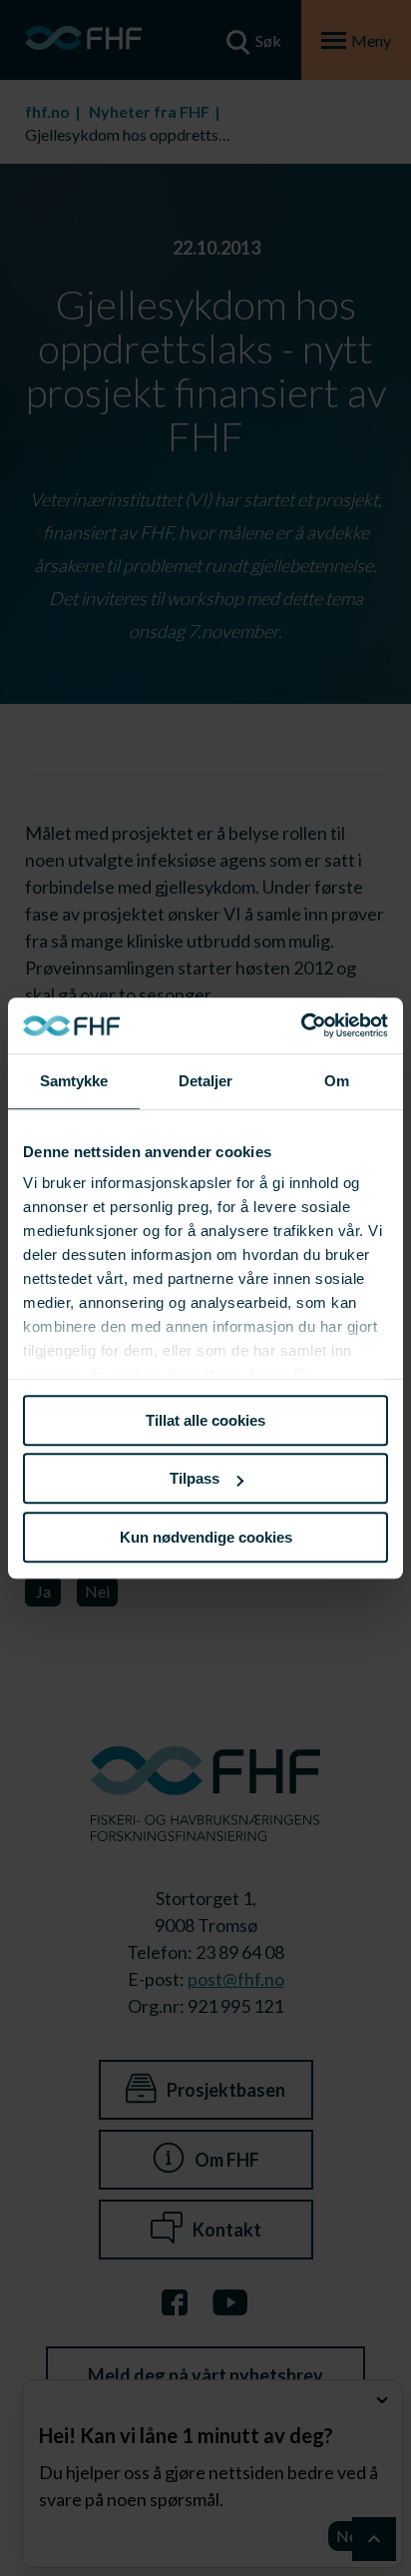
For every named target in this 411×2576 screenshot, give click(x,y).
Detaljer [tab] (206, 1081)
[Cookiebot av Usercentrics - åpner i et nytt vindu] (301, 1025)
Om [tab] (337, 1081)
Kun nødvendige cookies (206, 1537)
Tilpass (195, 1478)
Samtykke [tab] (74, 1081)
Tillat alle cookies (205, 1420)
